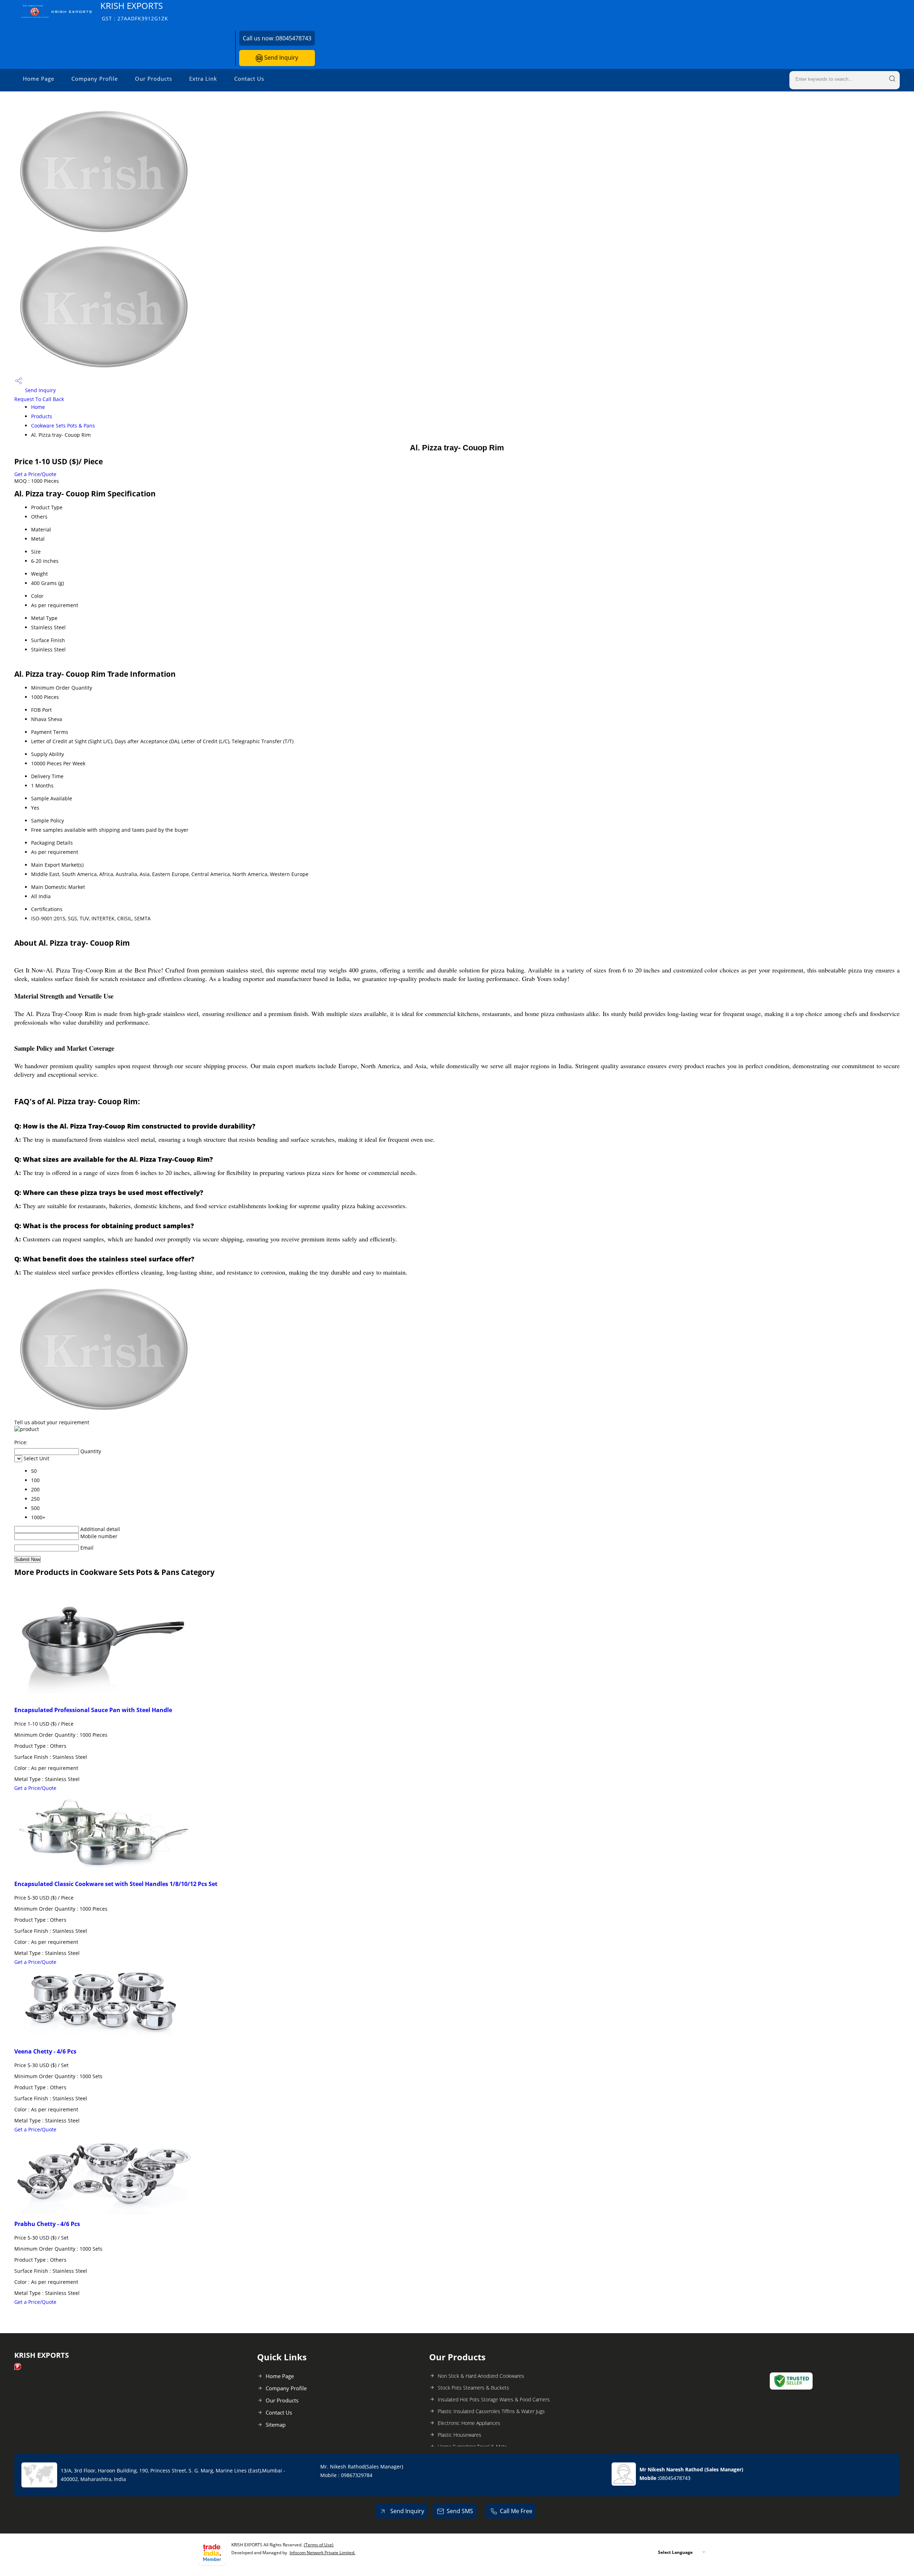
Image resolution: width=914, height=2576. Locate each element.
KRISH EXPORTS (134, 11)
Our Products (154, 79)
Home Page (39, 79)
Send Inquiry (280, 57)
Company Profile (95, 79)
